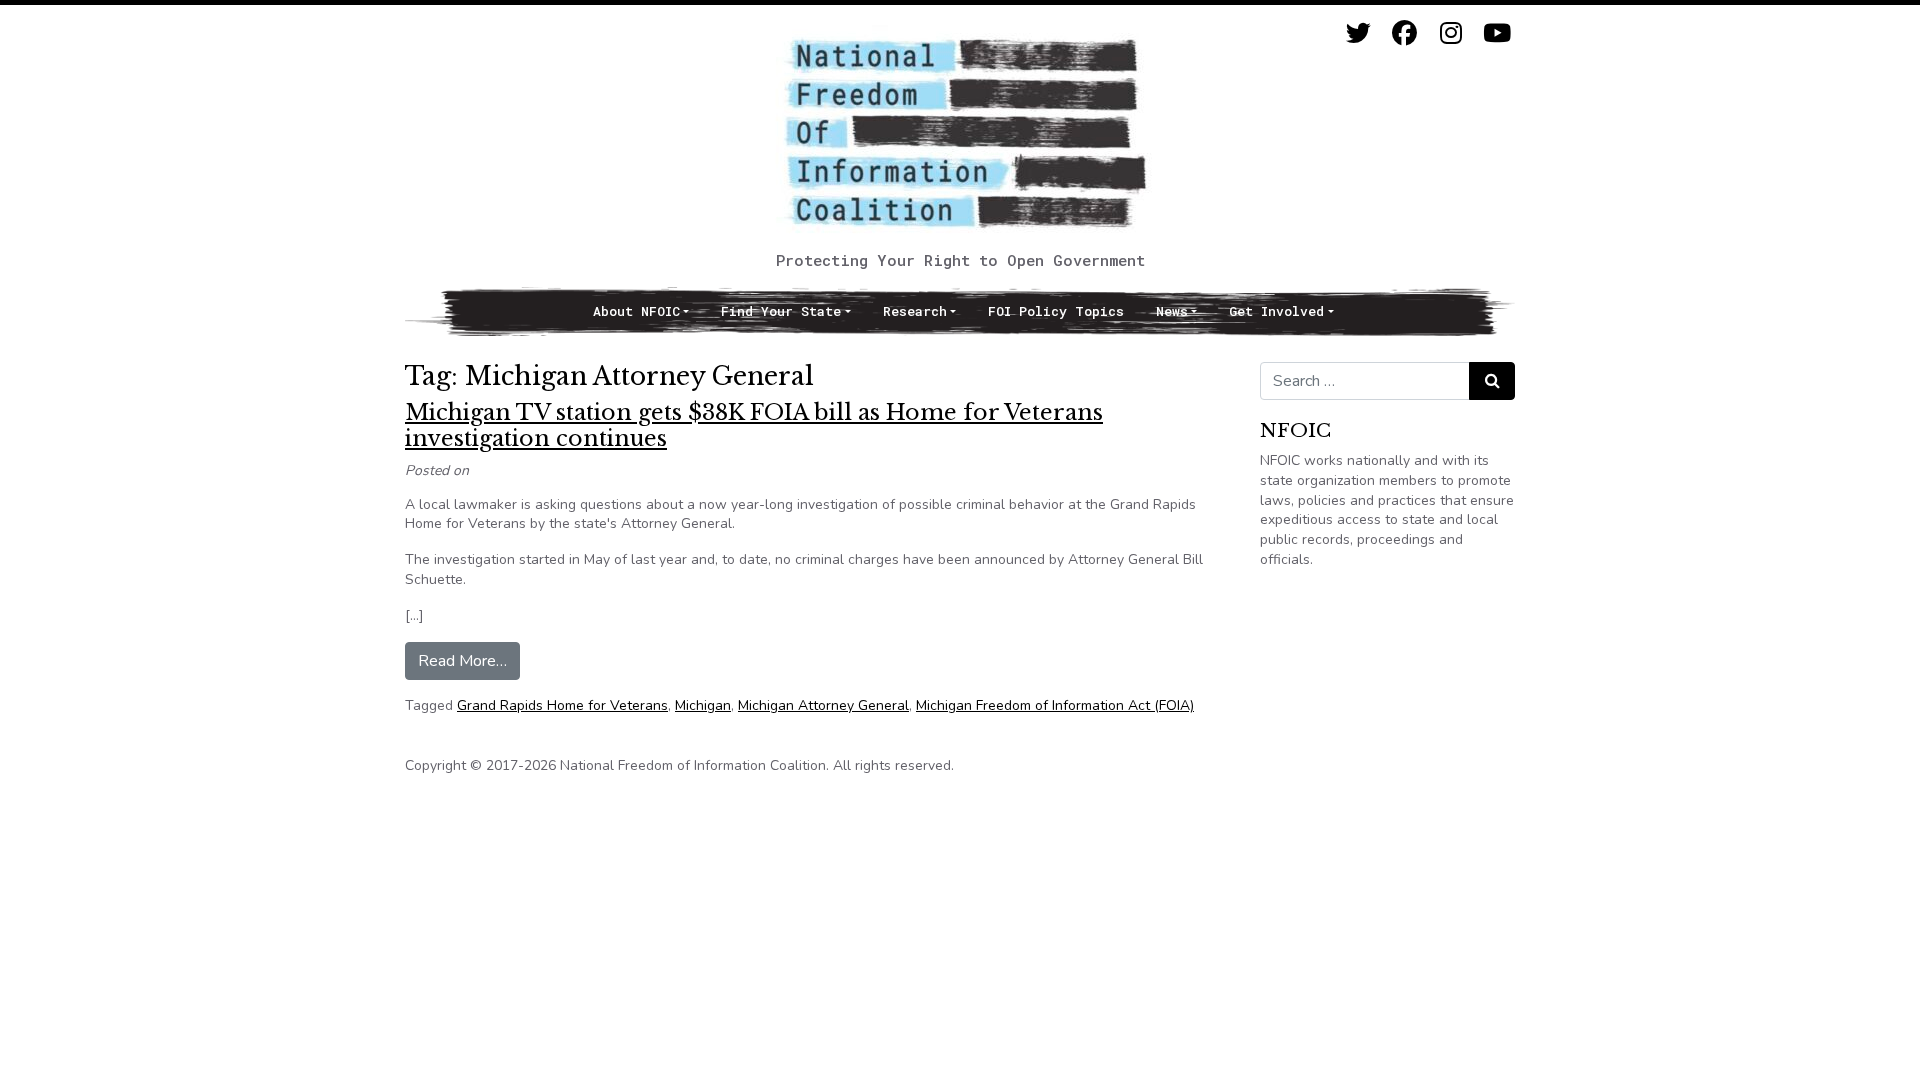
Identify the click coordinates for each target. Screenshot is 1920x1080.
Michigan (703, 705)
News (1172, 311)
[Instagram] (1450, 33)
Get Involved (1276, 311)
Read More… (469, 660)
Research (915, 311)
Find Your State (781, 311)
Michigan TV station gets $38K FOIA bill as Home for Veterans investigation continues (754, 425)
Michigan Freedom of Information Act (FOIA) (1055, 705)
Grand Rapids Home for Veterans (562, 705)
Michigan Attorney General (823, 705)
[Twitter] (1358, 33)
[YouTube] (1496, 33)
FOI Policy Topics (1056, 311)
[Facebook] (1404, 33)
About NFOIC (636, 311)
